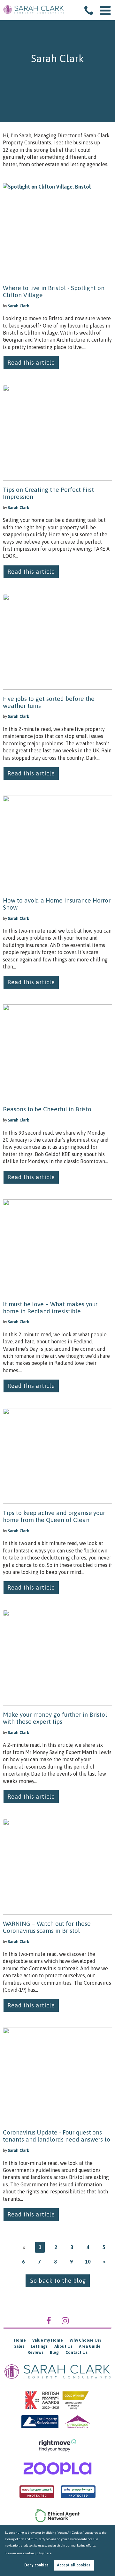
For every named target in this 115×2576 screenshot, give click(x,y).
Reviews (35, 2352)
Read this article (31, 363)
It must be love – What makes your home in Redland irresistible (50, 1308)
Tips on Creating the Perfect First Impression (48, 493)
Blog (54, 2352)
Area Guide (90, 2346)
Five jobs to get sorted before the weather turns (49, 702)
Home (20, 2340)
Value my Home (48, 2340)
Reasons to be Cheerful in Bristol (48, 1109)
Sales (19, 2346)
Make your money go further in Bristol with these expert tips (55, 1718)
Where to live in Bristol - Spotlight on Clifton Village (54, 291)
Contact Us (77, 2352)
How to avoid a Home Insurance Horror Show (57, 904)
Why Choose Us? (85, 2340)
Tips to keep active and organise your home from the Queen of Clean (54, 1516)
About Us (63, 2346)
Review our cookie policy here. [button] (29, 2553)
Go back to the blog (58, 2281)
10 (88, 2262)
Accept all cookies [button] (74, 2565)
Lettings (39, 2346)
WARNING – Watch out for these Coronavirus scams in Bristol (47, 1927)
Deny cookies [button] (36, 2565)
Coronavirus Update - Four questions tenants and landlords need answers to (57, 2136)
